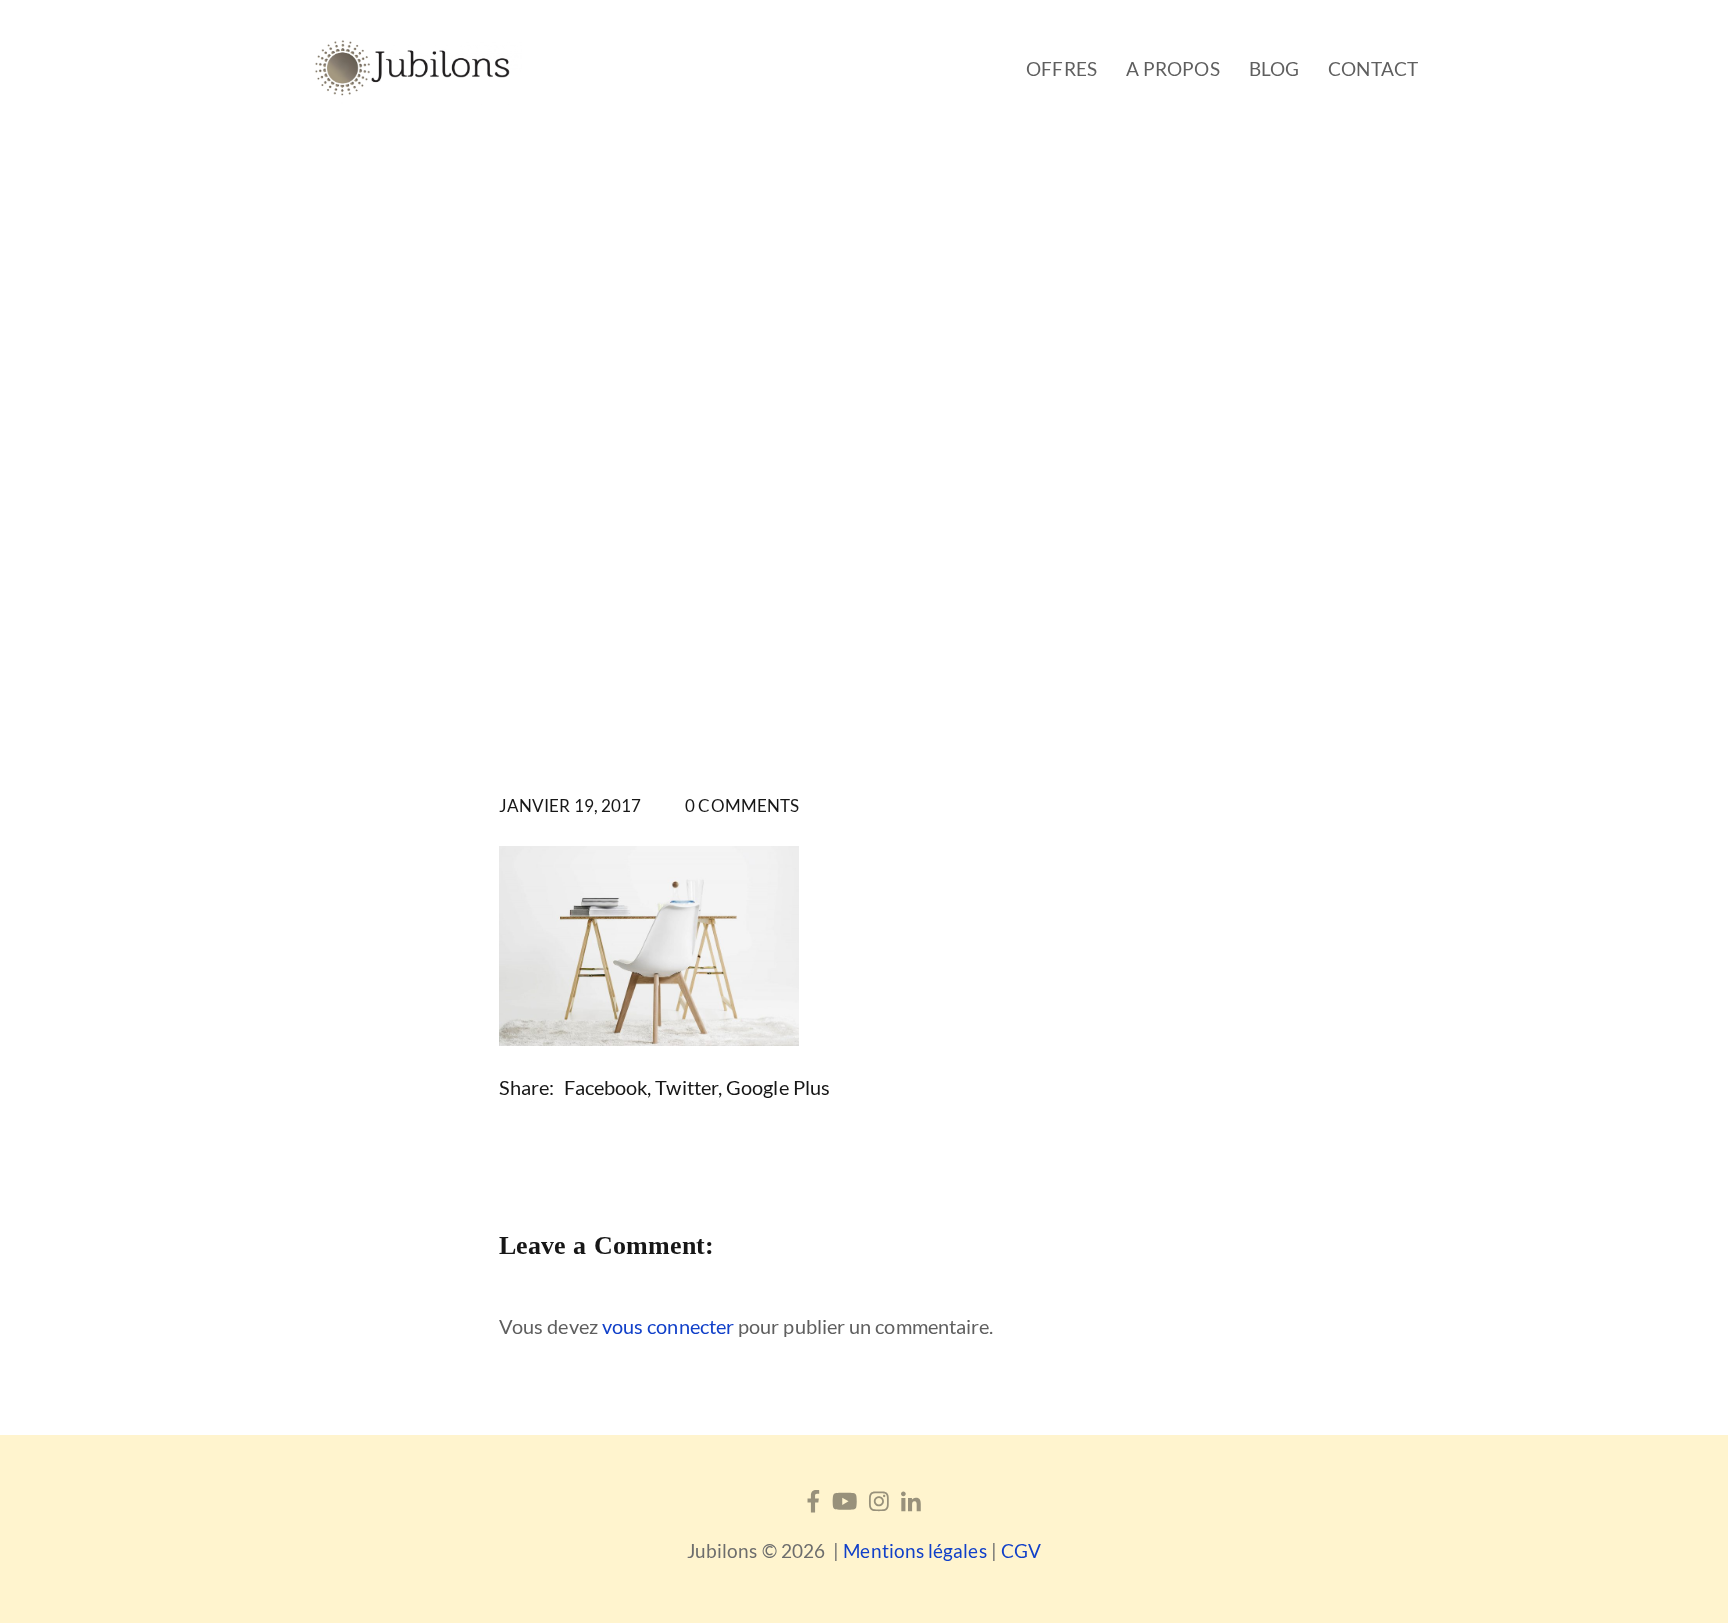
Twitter (686, 1087)
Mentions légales (914, 1550)
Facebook (606, 1087)
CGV (1021, 1550)
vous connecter (668, 1326)
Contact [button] (1373, 68)
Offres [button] (1061, 68)
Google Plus (778, 1087)
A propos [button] (1173, 68)
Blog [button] (1274, 68)
